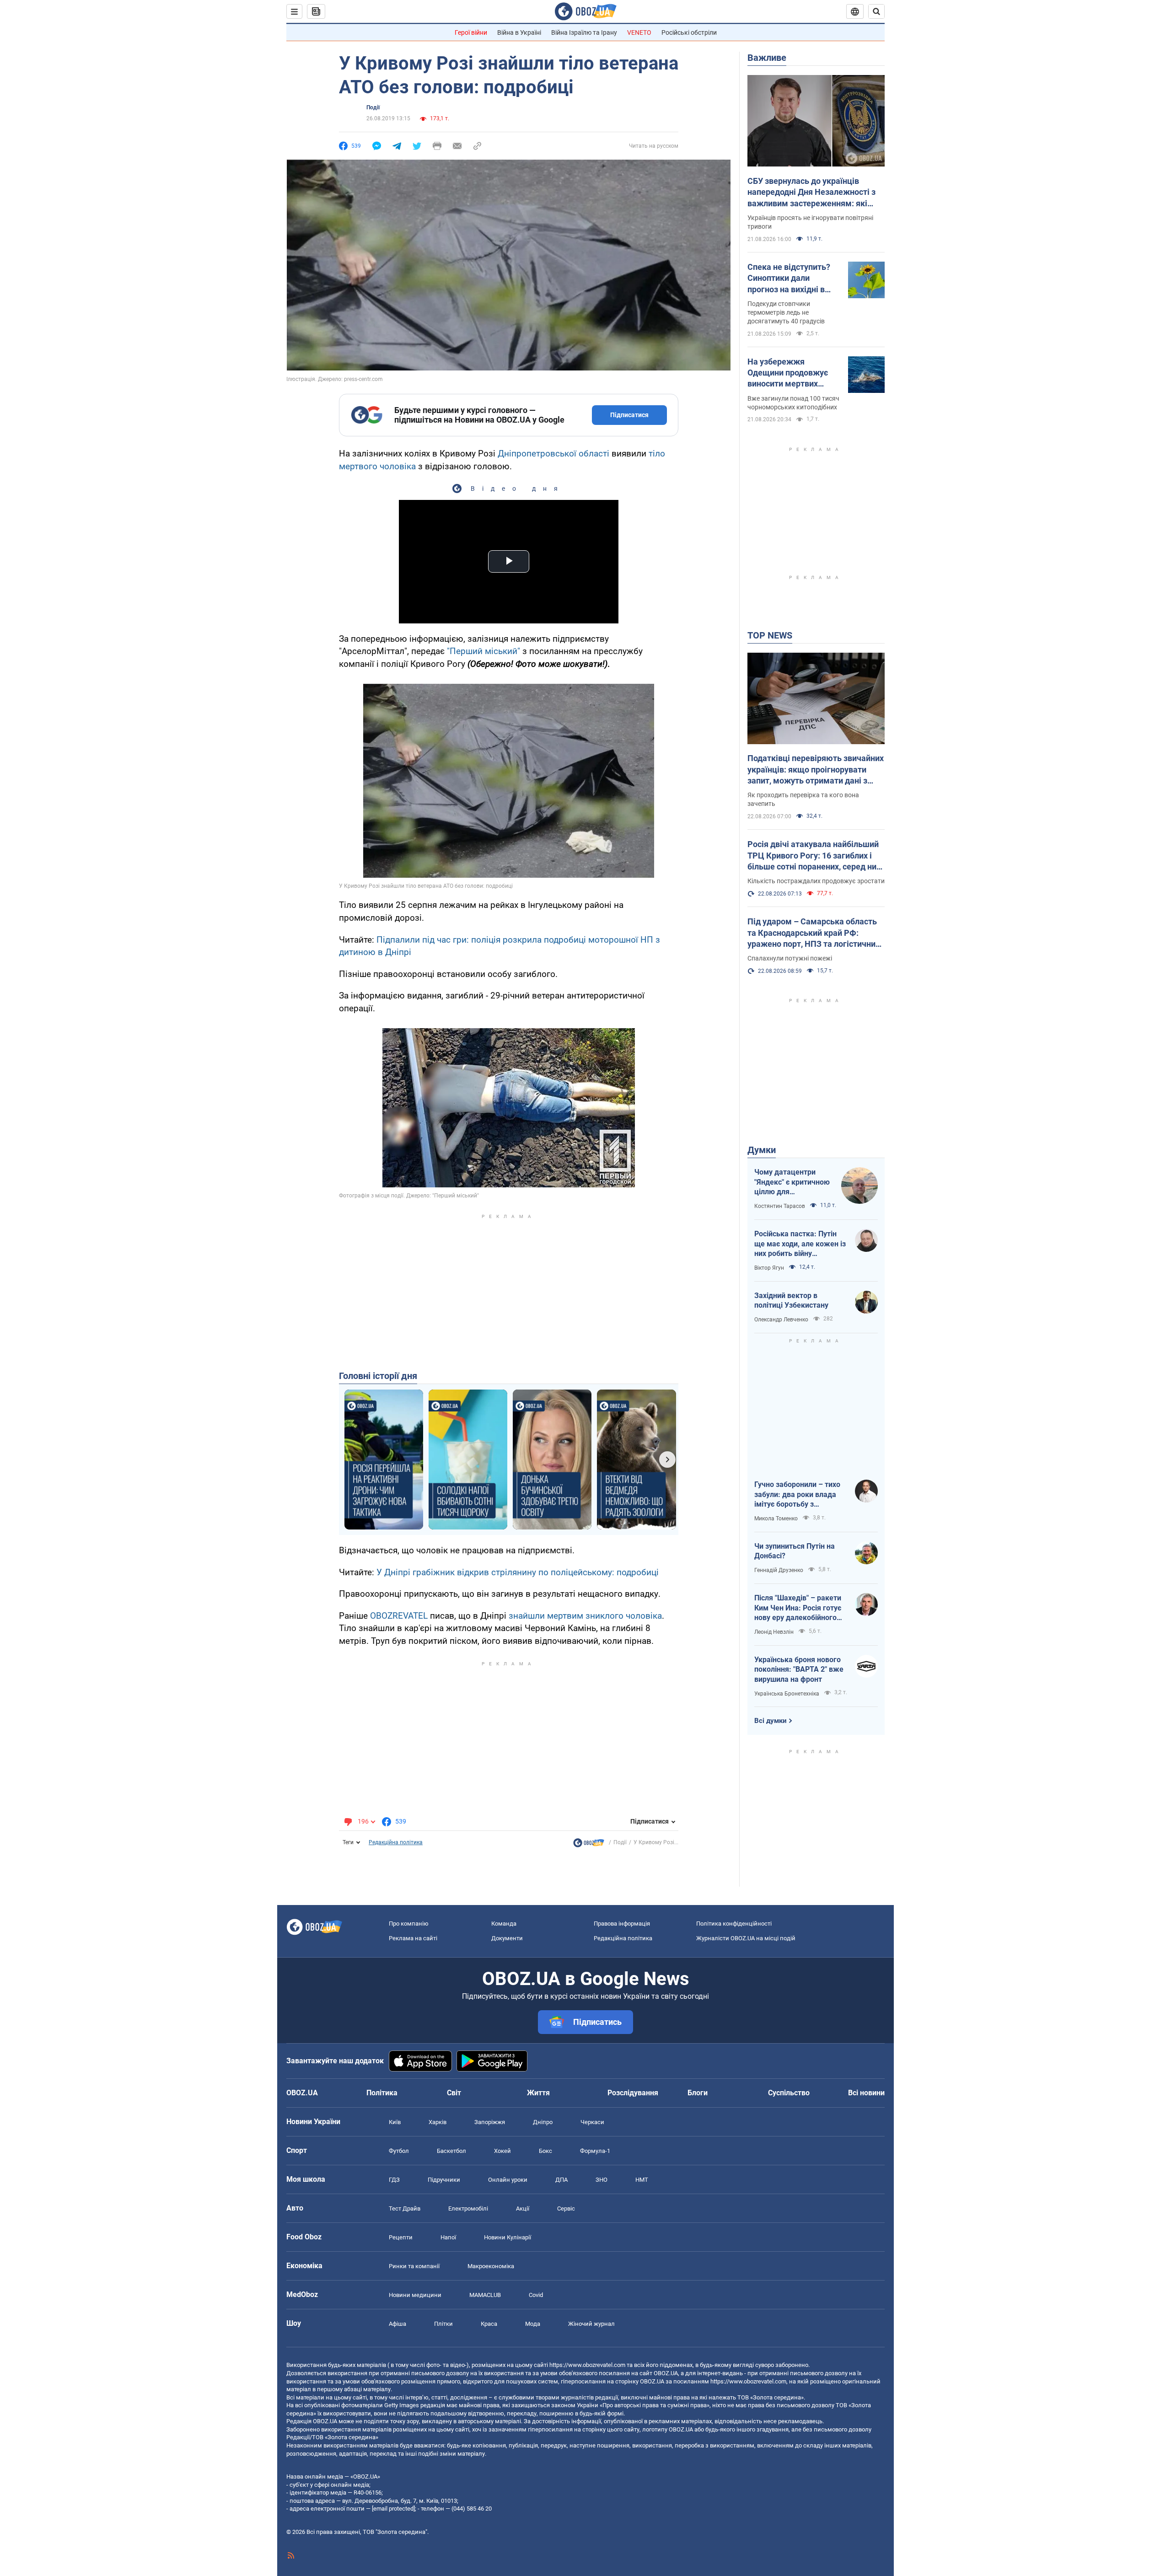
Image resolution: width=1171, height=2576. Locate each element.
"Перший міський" (483, 651)
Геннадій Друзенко (779, 1570)
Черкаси (592, 2122)
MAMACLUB (485, 2295)
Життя (538, 2093)
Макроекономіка (491, 2266)
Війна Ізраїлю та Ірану (584, 32)
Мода (533, 2324)
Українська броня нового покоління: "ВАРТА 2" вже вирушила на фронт (799, 1669)
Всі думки (771, 1721)
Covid (536, 2295)
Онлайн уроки (508, 2180)
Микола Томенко (776, 1519)
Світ (454, 2093)
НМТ (642, 2180)
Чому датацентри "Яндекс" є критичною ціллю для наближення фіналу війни (792, 1182)
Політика (382, 2093)
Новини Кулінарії (508, 2237)
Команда (504, 1924)
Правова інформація (622, 1924)
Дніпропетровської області (553, 453)
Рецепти (401, 2237)
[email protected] (393, 2509)
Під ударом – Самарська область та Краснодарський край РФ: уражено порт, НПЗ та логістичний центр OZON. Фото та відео (814, 933)
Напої (448, 2237)
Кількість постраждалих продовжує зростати (816, 881)
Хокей (502, 2151)
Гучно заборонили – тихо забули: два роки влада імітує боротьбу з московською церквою (797, 1495)
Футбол (399, 2151)
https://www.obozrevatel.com (587, 2365)
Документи (507, 1938)
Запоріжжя (490, 2122)
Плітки (443, 2324)
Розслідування (633, 2093)
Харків (438, 2122)
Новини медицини (415, 2295)
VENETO (639, 32)
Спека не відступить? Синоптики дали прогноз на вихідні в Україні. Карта (789, 279)
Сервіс (566, 2208)
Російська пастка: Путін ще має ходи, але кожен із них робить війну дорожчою (800, 1244)
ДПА (561, 2180)
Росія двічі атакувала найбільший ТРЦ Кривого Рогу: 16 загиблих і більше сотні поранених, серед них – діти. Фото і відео (814, 856)
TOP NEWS (770, 635)
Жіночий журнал (591, 2324)
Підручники (444, 2180)
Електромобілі (468, 2208)
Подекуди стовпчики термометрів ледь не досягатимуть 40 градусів (786, 312)
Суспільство (789, 2093)
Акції (523, 2208)
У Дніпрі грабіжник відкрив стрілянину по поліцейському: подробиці (518, 1572)
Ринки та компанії (414, 2266)
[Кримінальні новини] (589, 1845)
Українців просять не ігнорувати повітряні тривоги (810, 222)
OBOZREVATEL (399, 1616)
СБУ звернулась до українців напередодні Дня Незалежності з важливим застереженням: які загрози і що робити (811, 193)
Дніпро (543, 2122)
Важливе (767, 58)
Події (373, 107)
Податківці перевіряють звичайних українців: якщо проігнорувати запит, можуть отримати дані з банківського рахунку (816, 770)
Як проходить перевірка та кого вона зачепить (803, 799)
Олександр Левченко (781, 1320)
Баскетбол (451, 2151)
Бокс (545, 2151)
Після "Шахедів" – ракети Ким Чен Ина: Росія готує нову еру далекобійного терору (798, 1608)
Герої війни (471, 32)
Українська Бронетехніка (787, 1694)
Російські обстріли (689, 32)
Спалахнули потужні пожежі (790, 958)
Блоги (698, 2093)
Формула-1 (595, 2151)
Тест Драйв (405, 2208)
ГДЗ (394, 2180)
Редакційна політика (396, 1842)
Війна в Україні (519, 32)
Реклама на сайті (413, 1938)
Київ (395, 2122)
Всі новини (866, 2093)
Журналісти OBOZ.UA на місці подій (746, 1938)
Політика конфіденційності (734, 1924)
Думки (762, 1150)
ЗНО (602, 2180)
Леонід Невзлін (774, 1632)
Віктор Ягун (769, 1268)
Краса (489, 2324)
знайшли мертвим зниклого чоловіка (585, 1616)
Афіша (397, 2324)
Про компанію (409, 1924)
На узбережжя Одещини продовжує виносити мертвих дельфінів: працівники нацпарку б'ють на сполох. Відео (791, 373)
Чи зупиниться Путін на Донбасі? (795, 1551)
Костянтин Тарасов (780, 1206)
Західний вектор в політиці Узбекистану (791, 1301)
